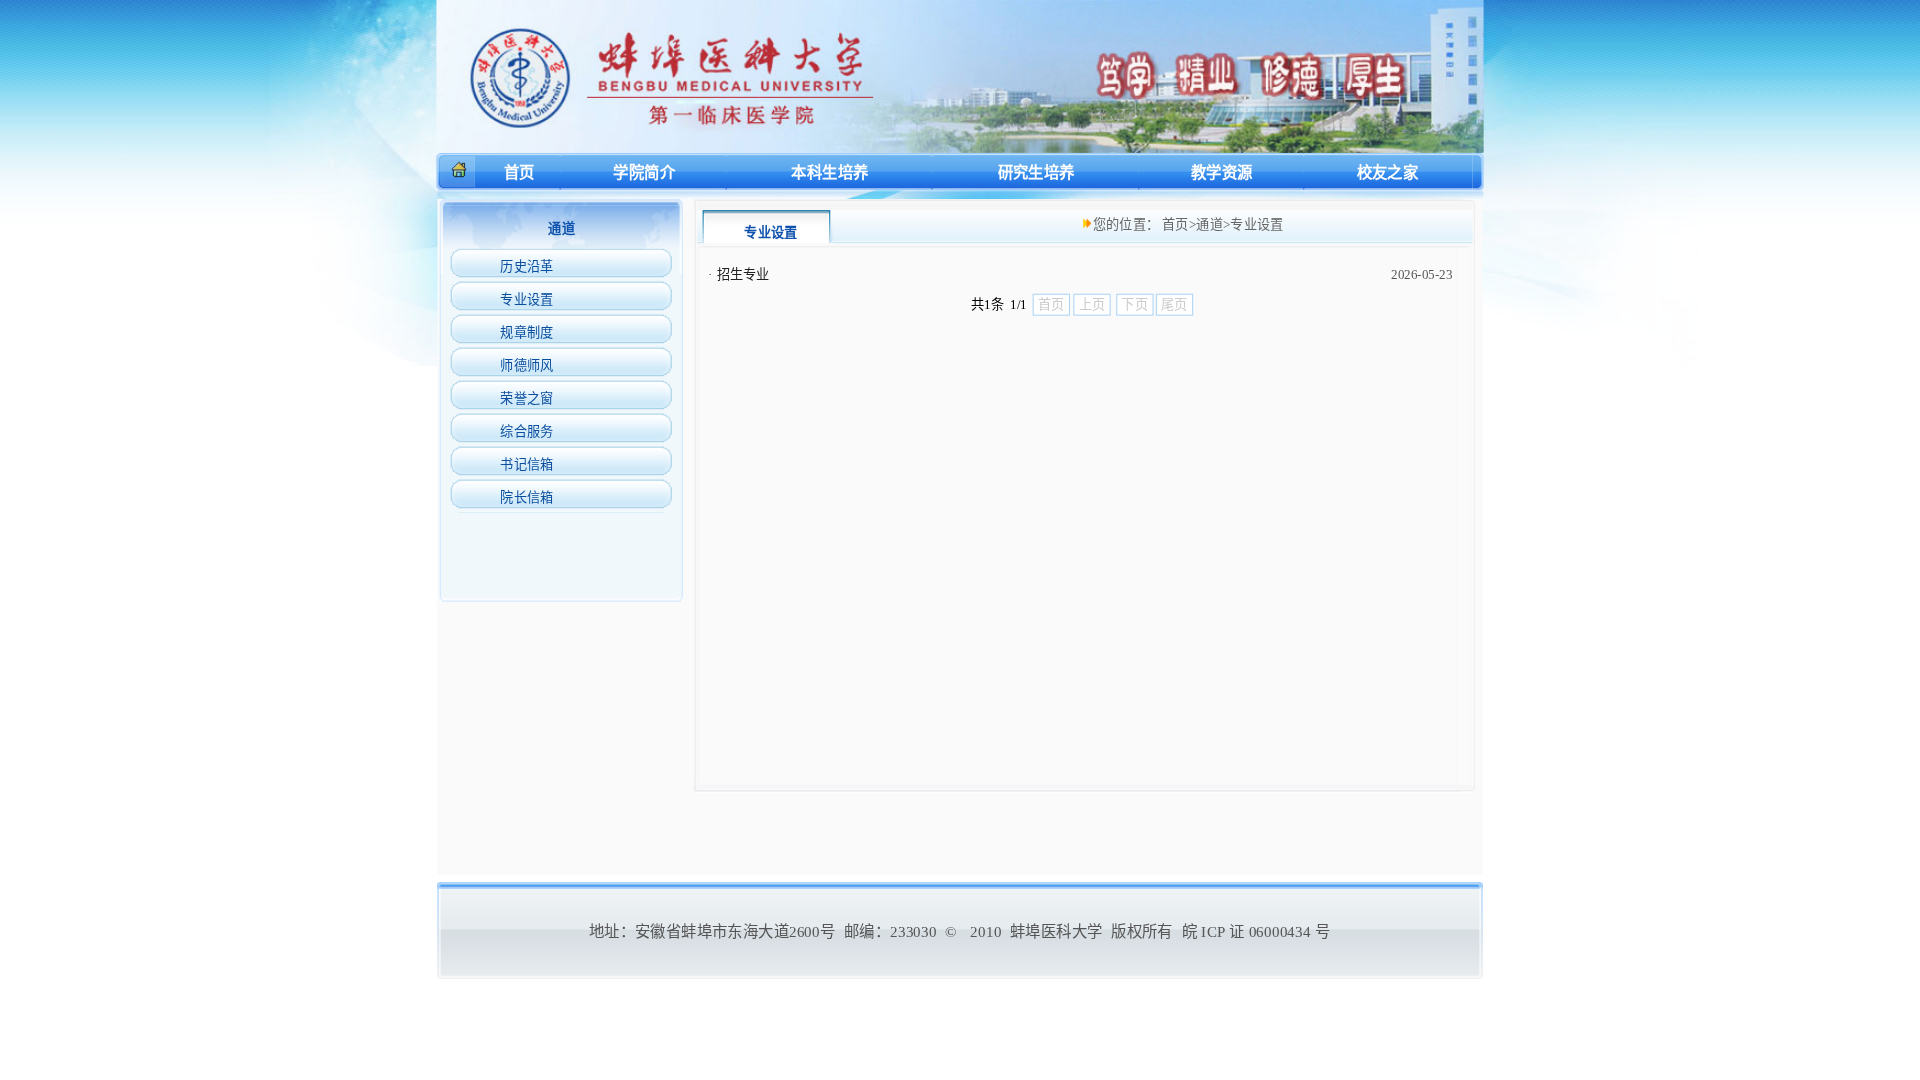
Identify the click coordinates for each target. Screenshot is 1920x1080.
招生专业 (743, 274)
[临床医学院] (959, 147)
